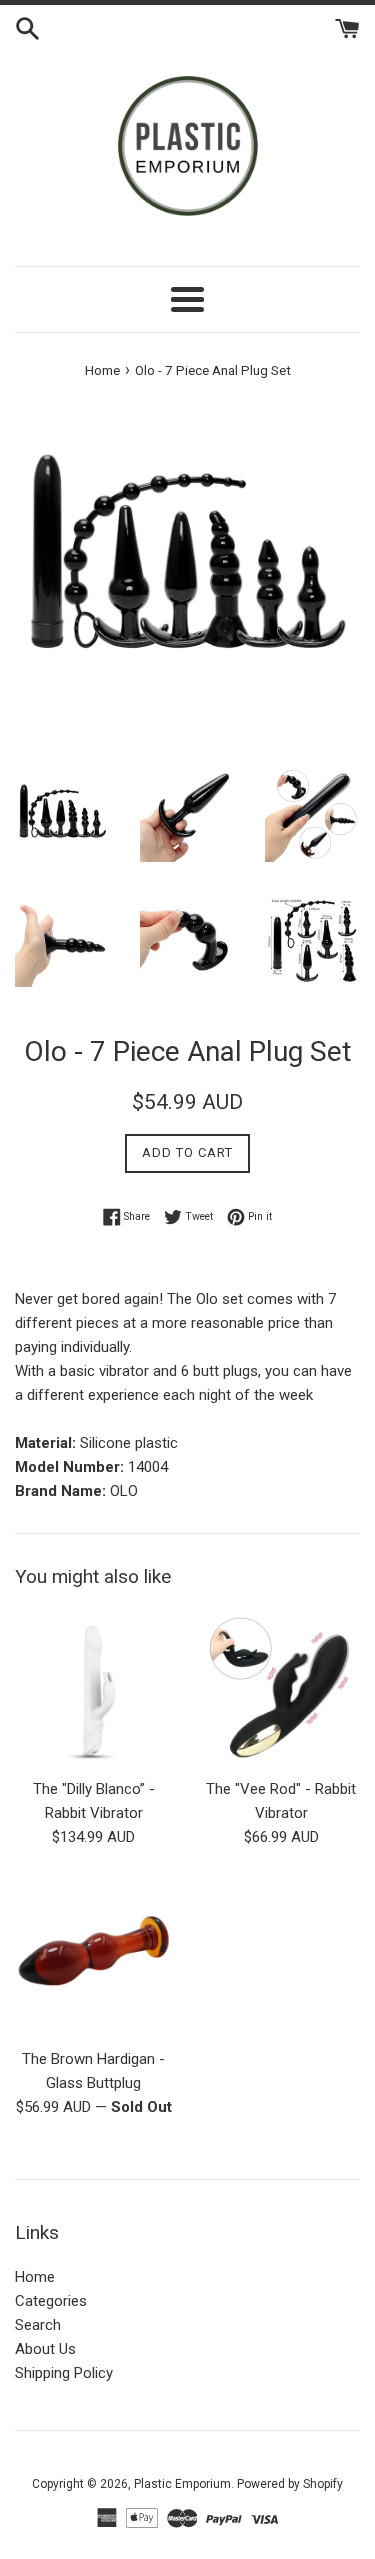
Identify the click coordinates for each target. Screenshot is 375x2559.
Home (35, 2277)
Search (38, 2325)
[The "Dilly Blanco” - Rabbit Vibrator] (94, 1689)
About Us (45, 2349)
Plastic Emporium (182, 2484)
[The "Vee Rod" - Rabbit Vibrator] (282, 1689)
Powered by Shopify (290, 2484)
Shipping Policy (64, 2373)
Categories (51, 2301)
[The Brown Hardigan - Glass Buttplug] (94, 1958)
